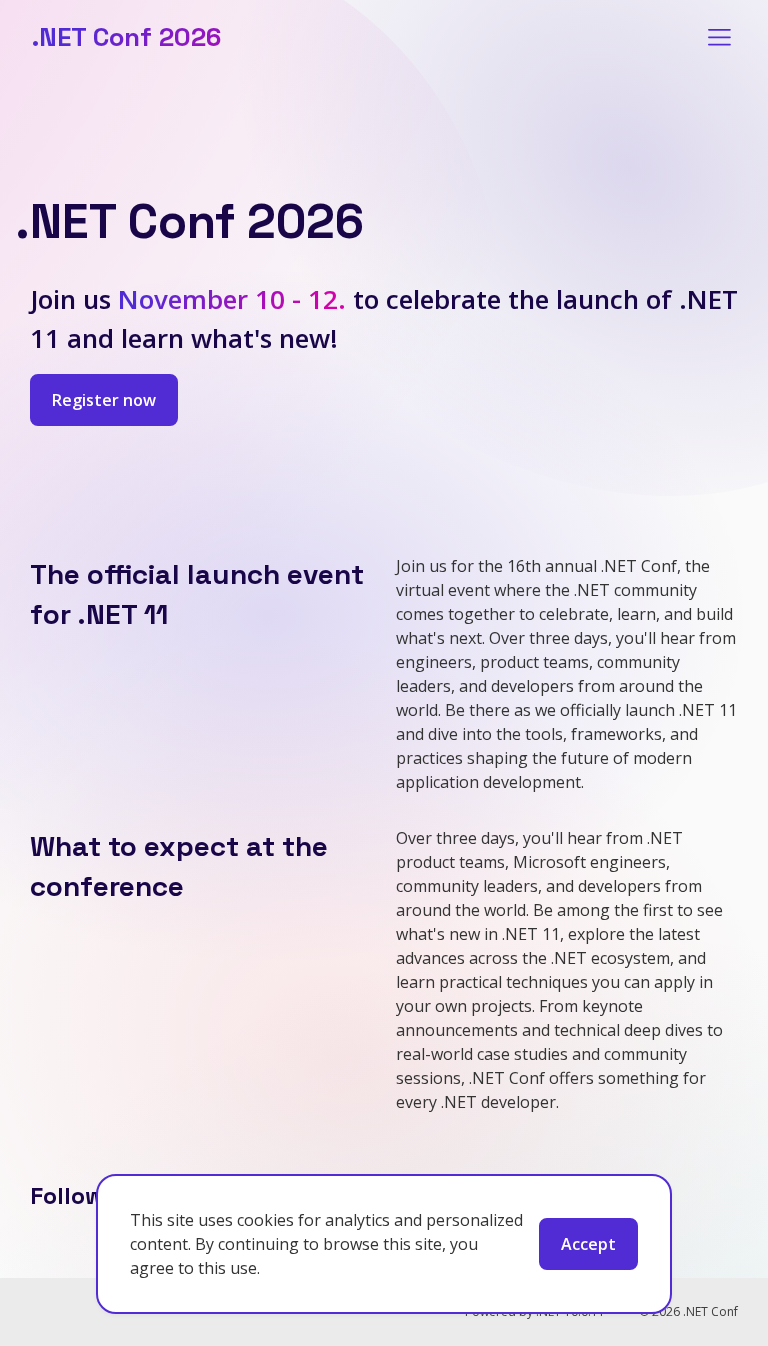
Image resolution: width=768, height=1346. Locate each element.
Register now (104, 400)
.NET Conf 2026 (126, 37)
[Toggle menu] (720, 37)
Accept (588, 1244)
